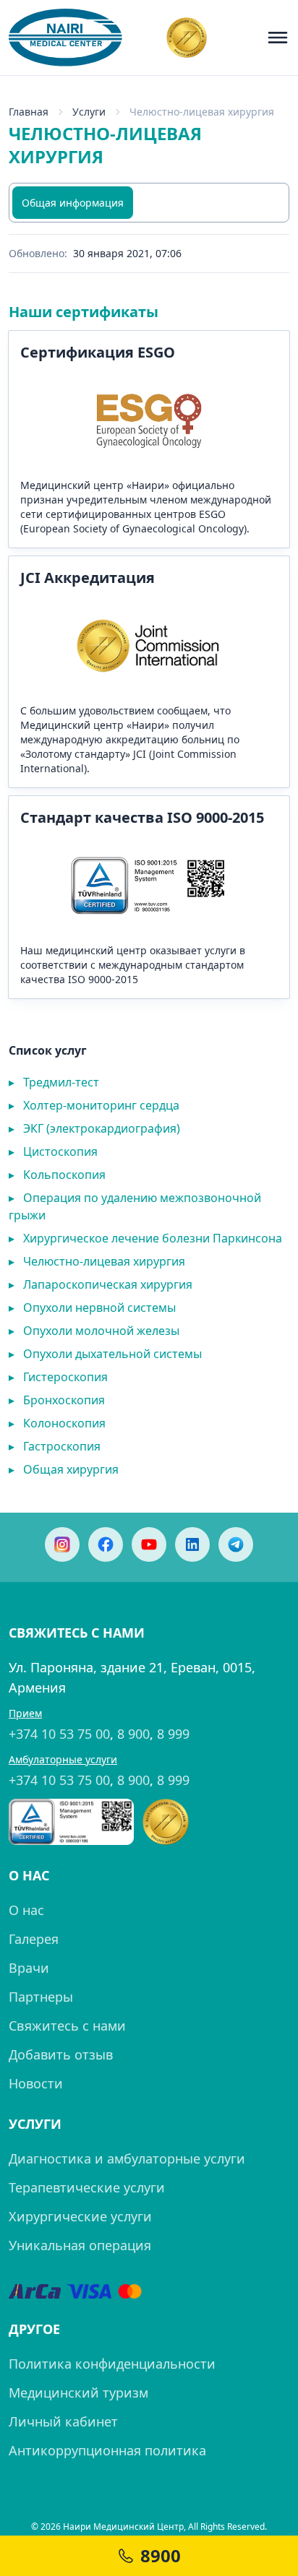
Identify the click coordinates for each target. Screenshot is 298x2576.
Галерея (34, 1939)
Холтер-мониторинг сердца (94, 1105)
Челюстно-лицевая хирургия (97, 1261)
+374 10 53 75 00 (59, 1734)
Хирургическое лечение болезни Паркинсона (145, 1238)
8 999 (173, 1734)
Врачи (29, 1968)
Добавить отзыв (61, 2054)
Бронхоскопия (57, 1400)
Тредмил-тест (54, 1082)
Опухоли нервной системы (92, 1308)
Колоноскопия (57, 1423)
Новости (36, 2083)
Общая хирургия (64, 1469)
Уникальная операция (80, 2245)
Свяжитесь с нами (67, 2026)
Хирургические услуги (80, 2216)
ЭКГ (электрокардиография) (94, 1128)
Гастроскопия (55, 1446)
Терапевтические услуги (87, 2187)
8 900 (133, 1734)
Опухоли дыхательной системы (105, 1354)
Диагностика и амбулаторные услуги (127, 2158)
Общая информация (73, 203)
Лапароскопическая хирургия (101, 1284)
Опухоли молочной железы (94, 1331)
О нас (26, 1910)
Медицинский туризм (78, 2393)
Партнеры (41, 1997)
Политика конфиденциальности (112, 2364)
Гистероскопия (58, 1377)
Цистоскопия (53, 1151)
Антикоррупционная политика (107, 2450)
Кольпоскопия (57, 1175)
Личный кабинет (63, 2421)
